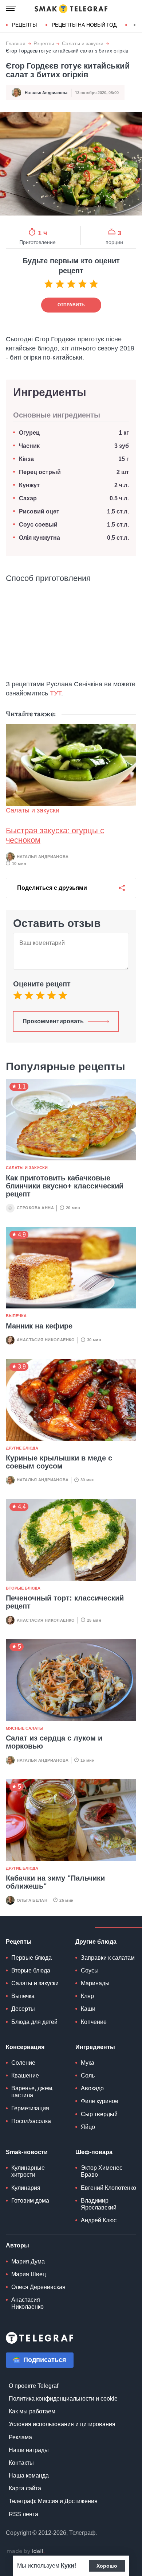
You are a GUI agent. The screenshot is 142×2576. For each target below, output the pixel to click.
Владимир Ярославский (99, 2204)
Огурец (29, 433)
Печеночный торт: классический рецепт (65, 1602)
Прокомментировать (53, 1021)
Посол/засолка (31, 2121)
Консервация (25, 2047)
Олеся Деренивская (38, 2287)
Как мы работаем (32, 2411)
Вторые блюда (23, 1588)
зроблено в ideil (25, 2552)
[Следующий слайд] (135, 25)
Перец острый (40, 472)
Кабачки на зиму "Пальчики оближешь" (55, 1882)
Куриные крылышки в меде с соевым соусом (59, 1462)
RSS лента (23, 2514)
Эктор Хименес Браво (102, 2171)
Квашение (25, 2075)
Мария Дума (28, 2261)
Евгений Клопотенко (109, 2188)
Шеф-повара (94, 2152)
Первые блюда (31, 1958)
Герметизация (30, 2108)
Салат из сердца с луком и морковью (54, 1742)
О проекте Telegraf (33, 2386)
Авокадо (92, 2088)
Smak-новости (27, 2152)
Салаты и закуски (83, 44)
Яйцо (88, 2127)
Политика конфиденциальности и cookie (63, 2399)
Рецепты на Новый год (84, 25)
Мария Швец (29, 2274)
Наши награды (29, 2450)
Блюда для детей (34, 2022)
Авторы (17, 2245)
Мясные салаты (25, 1728)
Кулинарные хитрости (28, 2171)
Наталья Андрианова (46, 93)
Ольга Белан (32, 1900)
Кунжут (29, 485)
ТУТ (56, 693)
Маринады (95, 1983)
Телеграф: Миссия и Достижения (53, 2501)
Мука (88, 2063)
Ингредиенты (95, 2047)
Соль (88, 2075)
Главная (16, 44)
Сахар (28, 498)
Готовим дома (30, 2201)
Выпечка (16, 1316)
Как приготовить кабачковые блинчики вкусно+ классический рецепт (65, 1186)
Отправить (71, 305)
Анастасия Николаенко (46, 1340)
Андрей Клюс (99, 2220)
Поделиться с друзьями (52, 888)
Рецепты (24, 25)
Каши (88, 2009)
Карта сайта (25, 2488)
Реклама (20, 2437)
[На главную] (71, 9)
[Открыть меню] (11, 9)
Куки (68, 2566)
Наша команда (29, 2476)
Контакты (21, 2463)
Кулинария (26, 2188)
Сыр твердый (99, 2114)
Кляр (87, 1996)
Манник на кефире (39, 1326)
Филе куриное (100, 2101)
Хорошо (107, 2566)
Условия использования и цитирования (62, 2424)
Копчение (94, 2022)
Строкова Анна (35, 1208)
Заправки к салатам (108, 1958)
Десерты (23, 2009)
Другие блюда (22, 1448)
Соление (23, 2063)
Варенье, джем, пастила (32, 2092)
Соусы (90, 1970)
